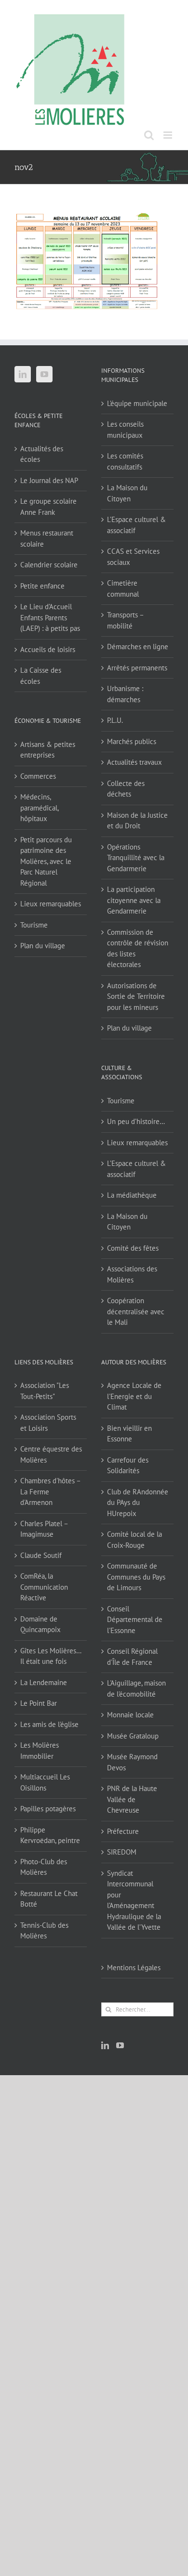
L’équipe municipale (137, 403)
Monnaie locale (130, 1715)
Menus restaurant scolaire (47, 538)
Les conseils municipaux (125, 430)
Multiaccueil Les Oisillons (45, 1782)
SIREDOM (122, 1852)
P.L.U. (115, 720)
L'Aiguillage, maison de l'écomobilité (136, 1688)
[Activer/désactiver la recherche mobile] (149, 135)
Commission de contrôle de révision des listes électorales (138, 948)
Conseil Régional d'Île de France (132, 1657)
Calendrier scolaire (49, 565)
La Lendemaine (44, 1682)
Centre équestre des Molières (51, 1454)
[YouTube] (44, 374)
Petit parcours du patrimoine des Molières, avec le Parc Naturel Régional (46, 861)
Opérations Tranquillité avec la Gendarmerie (136, 858)
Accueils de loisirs (48, 649)
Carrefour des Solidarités (128, 1465)
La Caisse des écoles (41, 676)
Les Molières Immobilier (40, 1751)
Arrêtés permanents (137, 668)
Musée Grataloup (133, 1736)
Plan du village (43, 946)
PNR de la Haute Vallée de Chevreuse (132, 1799)
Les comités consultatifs (125, 461)
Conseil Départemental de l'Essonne (135, 1620)
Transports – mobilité (125, 620)
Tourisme (34, 925)
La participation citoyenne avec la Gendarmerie (134, 900)
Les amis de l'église (49, 1724)
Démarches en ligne (138, 647)
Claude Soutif (41, 1555)
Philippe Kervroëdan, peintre (50, 1835)
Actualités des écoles (42, 454)
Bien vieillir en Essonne (129, 1434)
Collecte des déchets (126, 789)
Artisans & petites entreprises (48, 750)
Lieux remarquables (51, 904)
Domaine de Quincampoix (40, 1624)
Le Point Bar (39, 1703)
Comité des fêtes (133, 1248)
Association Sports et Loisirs (48, 1423)
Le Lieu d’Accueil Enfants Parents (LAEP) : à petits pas (50, 617)
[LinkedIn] (23, 374)
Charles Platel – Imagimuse (44, 1529)
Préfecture (123, 1831)
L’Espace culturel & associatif (136, 525)
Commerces (38, 776)
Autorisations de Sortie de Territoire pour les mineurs (136, 996)
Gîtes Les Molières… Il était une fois (51, 1656)
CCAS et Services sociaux (133, 557)
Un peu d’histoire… (136, 1121)
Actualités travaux (134, 762)
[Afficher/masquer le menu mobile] (168, 135)
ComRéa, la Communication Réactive (44, 1587)
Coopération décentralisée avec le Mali (136, 1311)
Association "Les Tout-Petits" (45, 1391)
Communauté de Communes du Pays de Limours (136, 1577)
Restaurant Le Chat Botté (49, 1899)
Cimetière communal (123, 588)
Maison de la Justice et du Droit (137, 821)
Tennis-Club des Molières (44, 1931)
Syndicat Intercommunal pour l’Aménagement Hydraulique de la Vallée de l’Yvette (134, 1900)
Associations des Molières (132, 1274)
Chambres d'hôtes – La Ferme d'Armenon (50, 1491)
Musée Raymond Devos (132, 1762)
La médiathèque (132, 1195)
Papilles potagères (48, 1809)
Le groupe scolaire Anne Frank (48, 507)
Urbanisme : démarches (125, 694)
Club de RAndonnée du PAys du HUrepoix (138, 1503)
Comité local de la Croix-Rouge (134, 1540)
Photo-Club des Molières (44, 1867)
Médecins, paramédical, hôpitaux (39, 808)
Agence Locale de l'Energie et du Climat (134, 1396)
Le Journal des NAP (49, 480)
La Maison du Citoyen (127, 493)
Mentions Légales (134, 1968)
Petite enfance (42, 586)
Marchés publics (132, 741)
